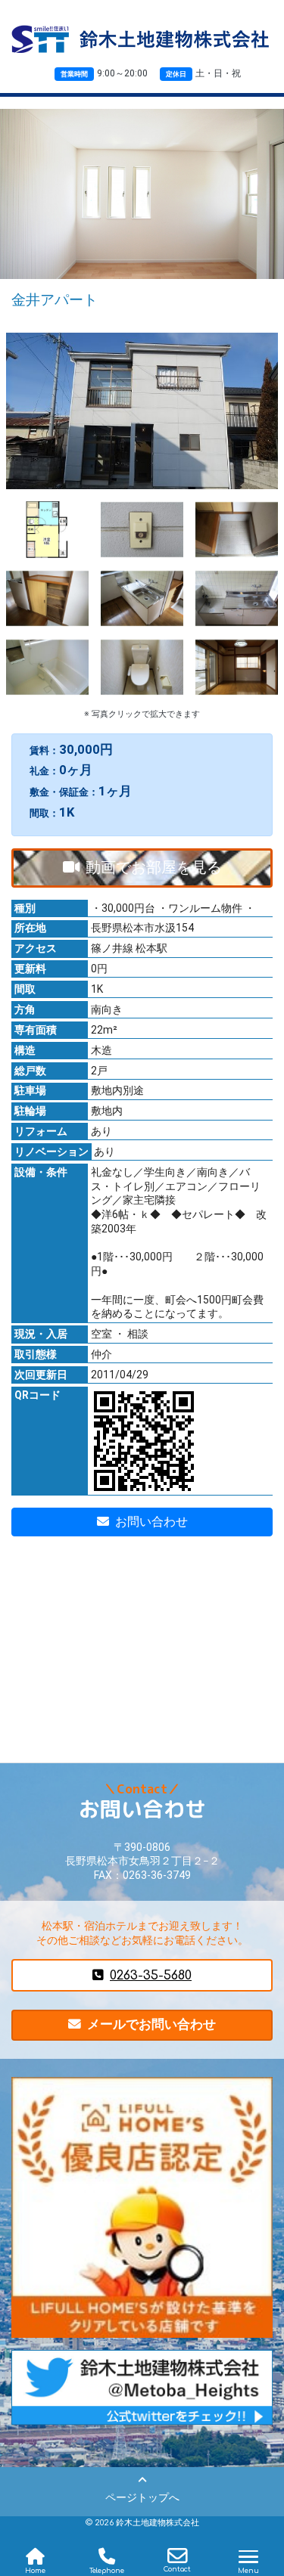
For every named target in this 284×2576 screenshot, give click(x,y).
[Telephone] (107, 2556)
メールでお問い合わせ (151, 2024)
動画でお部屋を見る (154, 867)
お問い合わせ (151, 1522)
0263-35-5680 (151, 1975)
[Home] (36, 2556)
